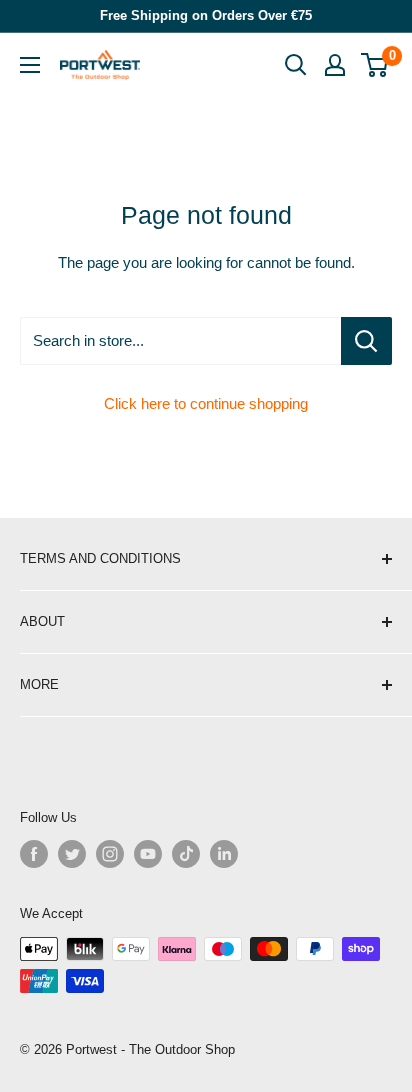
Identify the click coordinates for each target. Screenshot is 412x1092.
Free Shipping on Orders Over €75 (206, 15)
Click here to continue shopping (206, 403)
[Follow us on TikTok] (186, 854)
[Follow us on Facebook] (34, 854)
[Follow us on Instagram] (110, 854)
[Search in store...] (366, 341)
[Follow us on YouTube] (148, 854)
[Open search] (296, 65)
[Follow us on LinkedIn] (224, 854)
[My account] (335, 65)
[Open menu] (30, 65)
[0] (375, 65)
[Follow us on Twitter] (72, 854)
